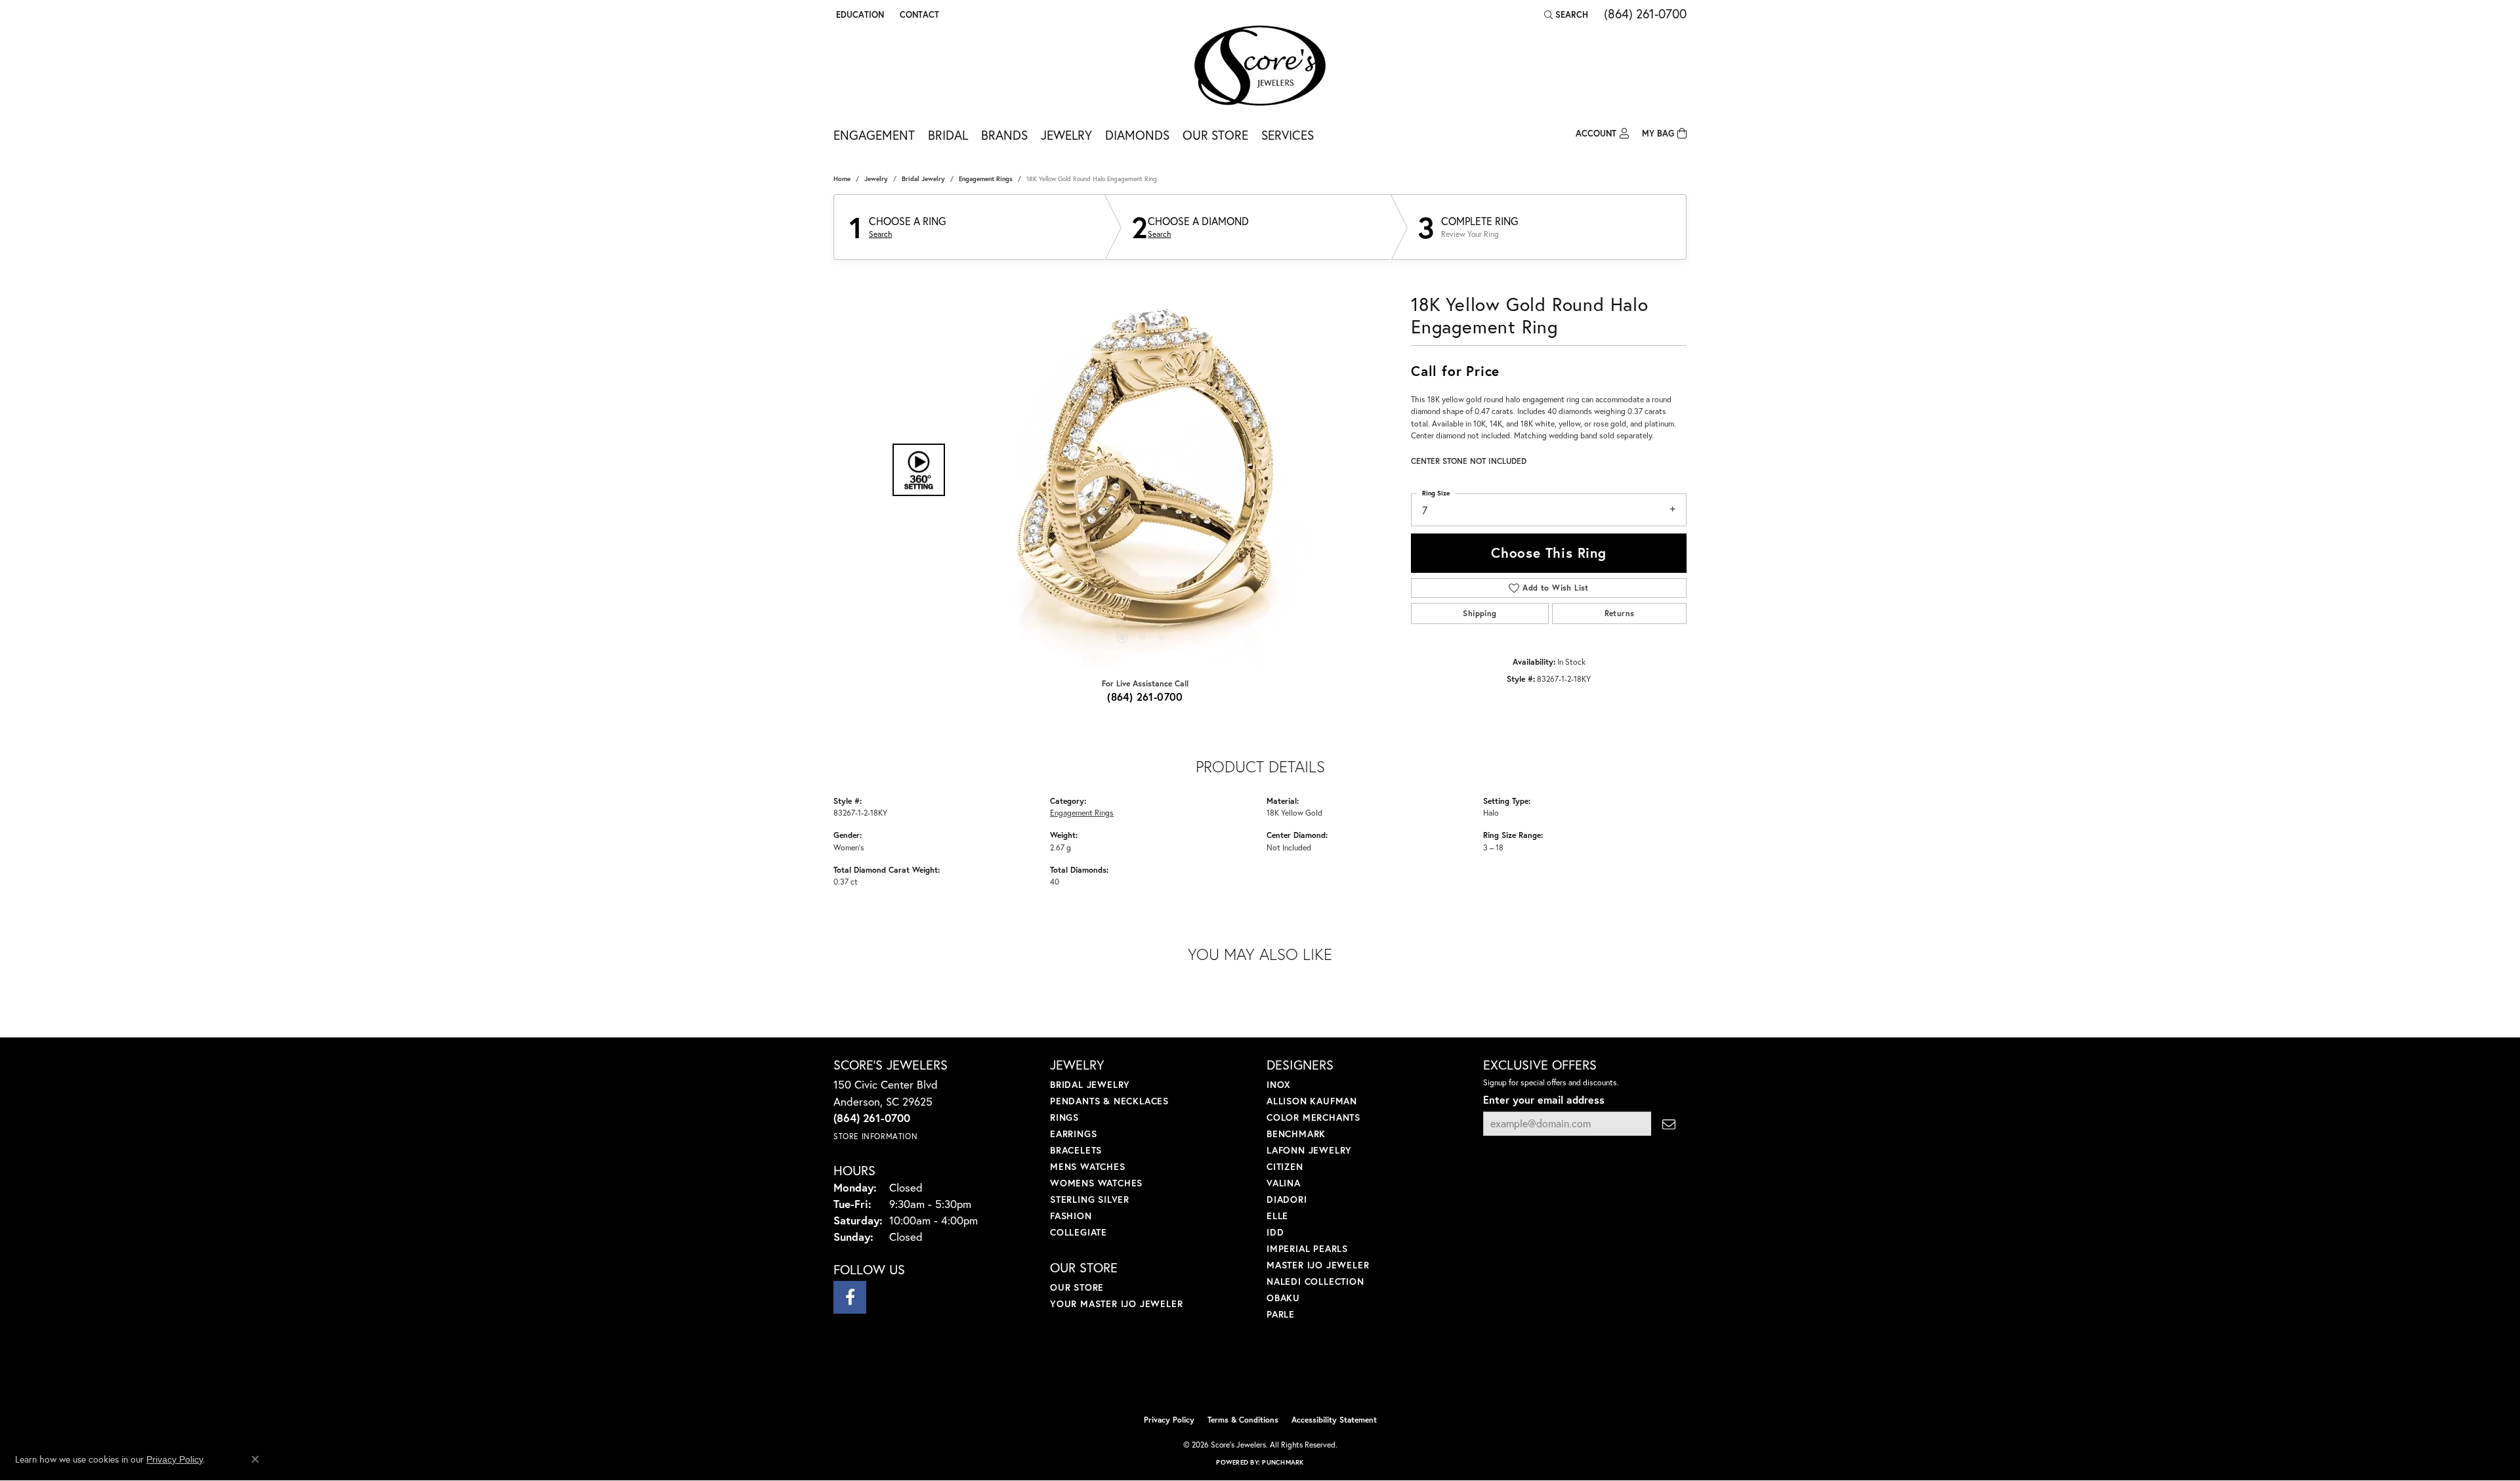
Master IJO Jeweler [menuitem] (1318, 1265)
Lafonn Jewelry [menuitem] (1309, 1150)
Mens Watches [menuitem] (1088, 1166)
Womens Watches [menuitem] (1096, 1183)
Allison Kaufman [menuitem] (1312, 1101)
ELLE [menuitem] (1277, 1216)
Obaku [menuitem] (1283, 1298)
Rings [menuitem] (1064, 1117)
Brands (1004, 135)
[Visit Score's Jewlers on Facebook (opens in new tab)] (850, 1297)
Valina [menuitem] (1284, 1183)
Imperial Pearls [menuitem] (1307, 1248)
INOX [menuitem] (1279, 1084)
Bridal (948, 135)
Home (842, 179)
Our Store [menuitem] (1077, 1287)
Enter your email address (1544, 1099)
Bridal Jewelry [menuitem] (1090, 1084)
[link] (918, 14)
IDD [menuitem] (1275, 1232)
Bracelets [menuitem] (1076, 1150)
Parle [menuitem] (1281, 1314)
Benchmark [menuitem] (1296, 1134)
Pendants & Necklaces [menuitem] (1109, 1101)
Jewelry (1066, 135)
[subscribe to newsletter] (1669, 1124)
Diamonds (1137, 135)
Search (880, 234)
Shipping (1480, 613)
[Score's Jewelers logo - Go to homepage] (1260, 66)
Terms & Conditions (1243, 1420)
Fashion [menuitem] (1071, 1216)
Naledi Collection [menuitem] (1315, 1281)
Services (1288, 135)
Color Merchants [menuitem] (1313, 1117)
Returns (1620, 613)
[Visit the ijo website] (1228, 1375)
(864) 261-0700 (1145, 697)
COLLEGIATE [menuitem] (1079, 1232)
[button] (859, 14)
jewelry (876, 179)
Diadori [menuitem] (1287, 1199)
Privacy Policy (1169, 1420)
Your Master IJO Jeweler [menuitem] (1116, 1304)
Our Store (1215, 135)
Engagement (874, 135)
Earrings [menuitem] (1073, 1134)
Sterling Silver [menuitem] (1090, 1199)
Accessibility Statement (1334, 1420)
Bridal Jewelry (923, 179)
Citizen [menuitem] (1285, 1166)
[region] (1142, 470)
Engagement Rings (986, 179)
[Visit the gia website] (1291, 1375)
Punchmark (1283, 1462)
